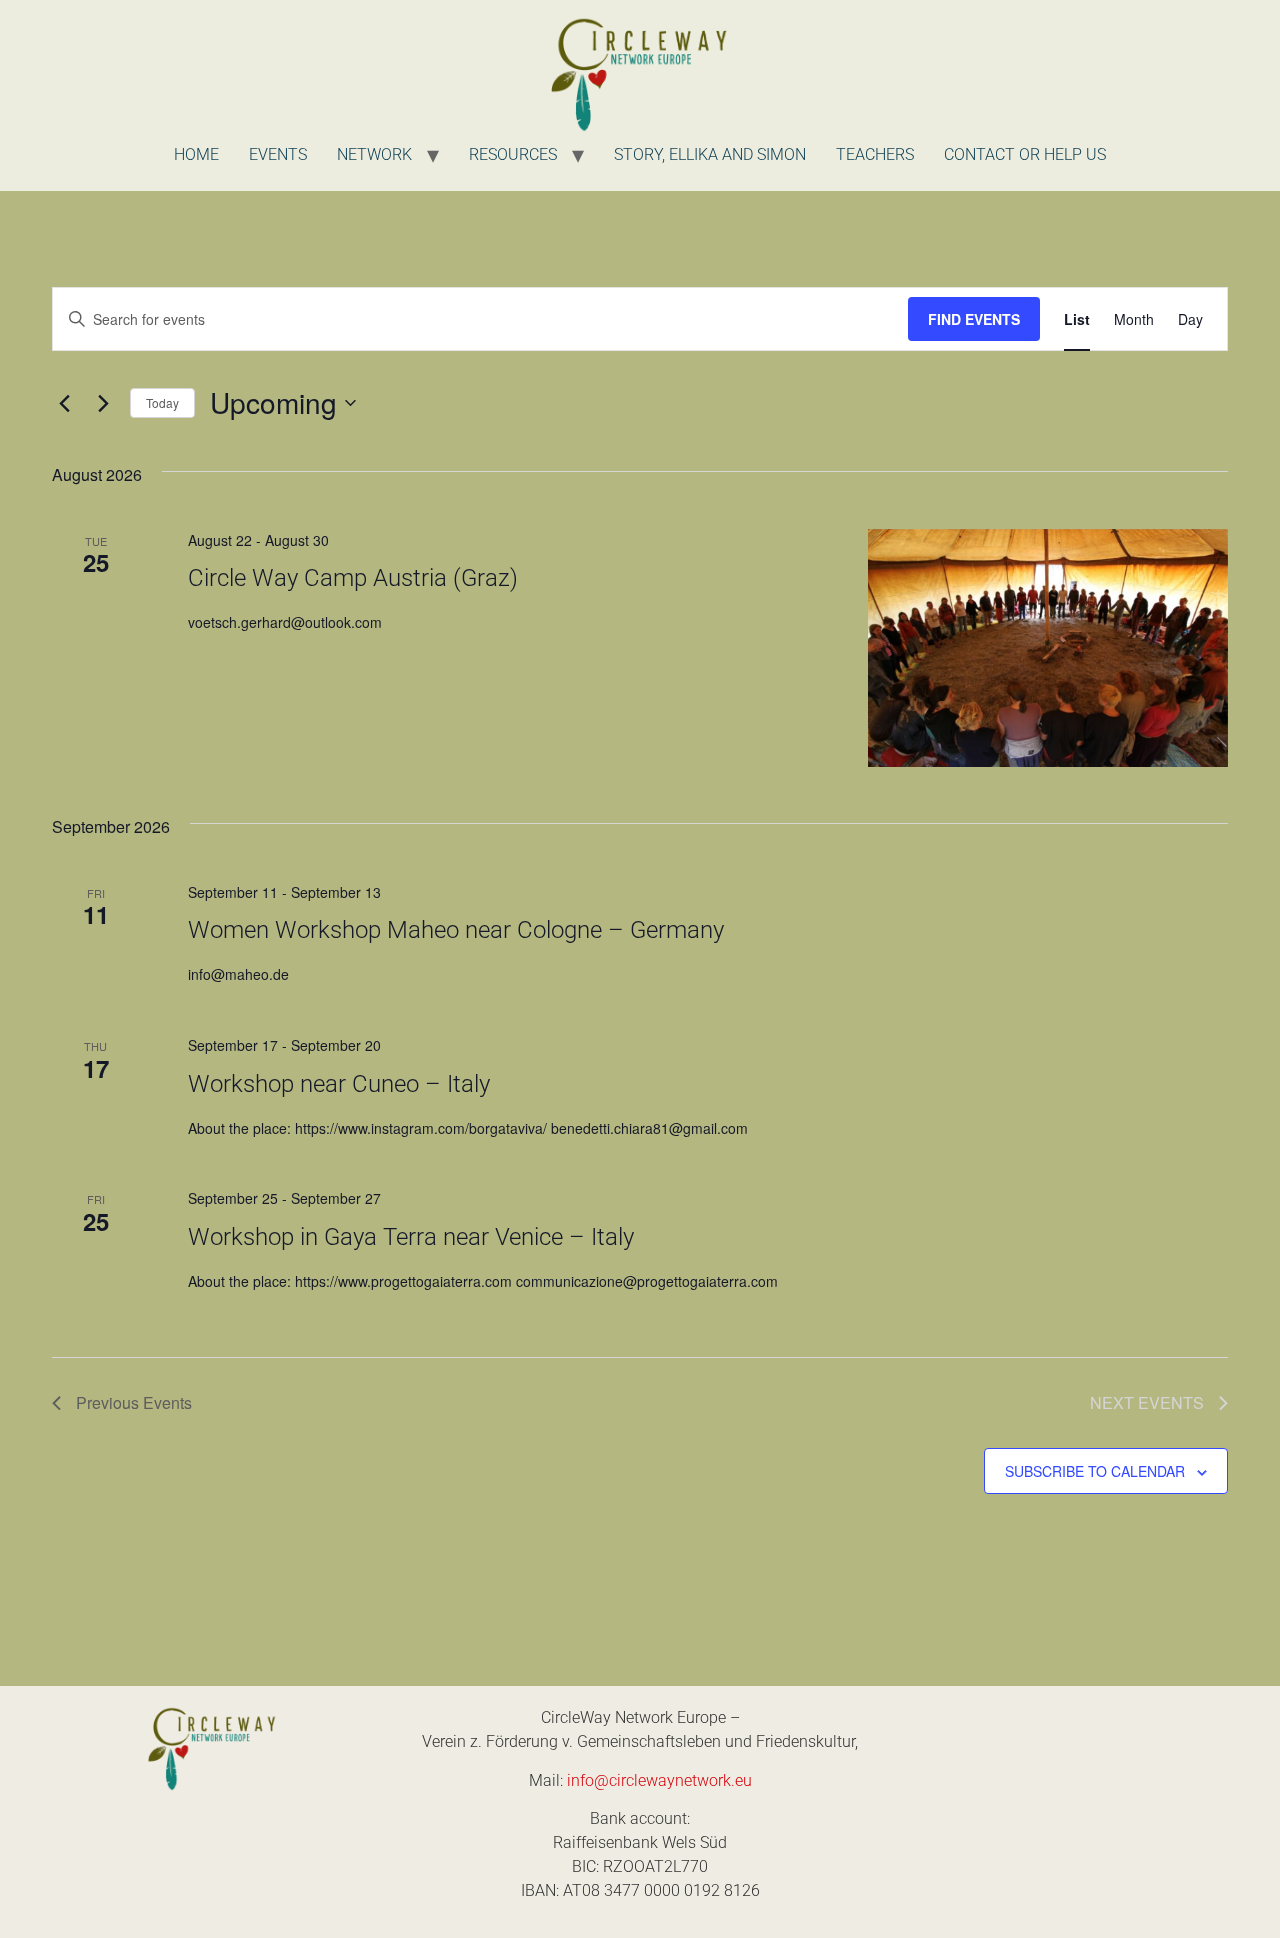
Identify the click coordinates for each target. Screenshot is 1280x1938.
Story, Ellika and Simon (710, 154)
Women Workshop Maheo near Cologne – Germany (456, 930)
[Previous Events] (64, 403)
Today (162, 402)
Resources (513, 154)
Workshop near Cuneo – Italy (339, 1084)
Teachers (875, 154)
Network (374, 154)
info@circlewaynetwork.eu (659, 1780)
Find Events (974, 319)
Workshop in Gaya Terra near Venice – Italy (411, 1237)
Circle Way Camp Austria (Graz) (353, 578)
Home (196, 154)
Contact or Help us (1025, 154)
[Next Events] (103, 403)
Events (278, 154)
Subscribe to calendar (1095, 1471)
